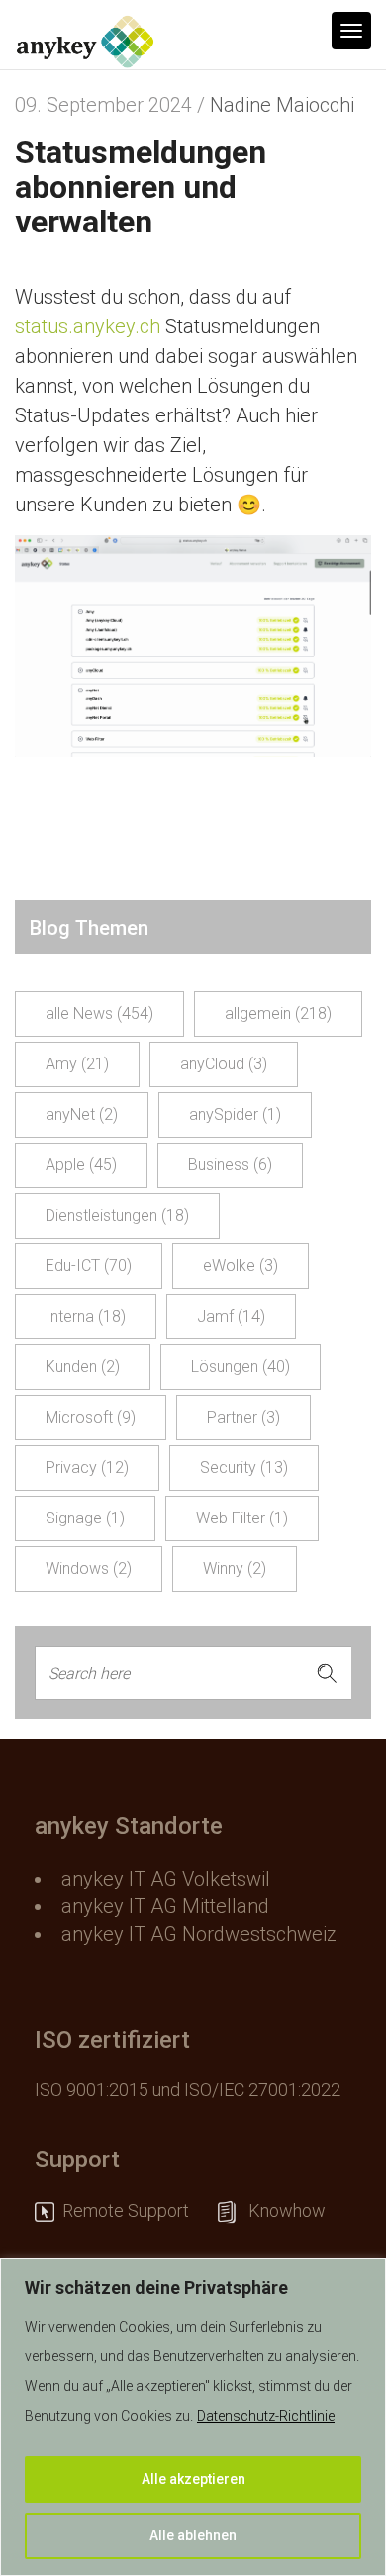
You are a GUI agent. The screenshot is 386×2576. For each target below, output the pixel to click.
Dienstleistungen (117, 1215)
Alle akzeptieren (193, 2479)
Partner (243, 1417)
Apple (81, 1165)
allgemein (278, 1013)
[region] (193, 2417)
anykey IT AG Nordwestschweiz (199, 1934)
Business (230, 1165)
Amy (77, 1064)
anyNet (82, 1114)
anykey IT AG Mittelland (165, 1906)
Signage (85, 1518)
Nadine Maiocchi (282, 105)
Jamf (231, 1316)
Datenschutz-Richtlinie (266, 2416)
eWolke (241, 1266)
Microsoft (91, 1417)
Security (244, 1468)
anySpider (235, 1114)
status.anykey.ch (88, 326)
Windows (89, 1568)
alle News (99, 1013)
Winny (235, 1568)
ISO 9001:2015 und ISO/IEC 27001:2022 (188, 2090)
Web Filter (242, 1518)
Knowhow (289, 2210)
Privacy (87, 1468)
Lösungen (241, 1367)
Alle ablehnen (193, 2535)
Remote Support (136, 2210)
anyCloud (224, 1064)
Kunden (83, 1367)
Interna (86, 1316)
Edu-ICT (89, 1266)
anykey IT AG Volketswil (166, 1879)
